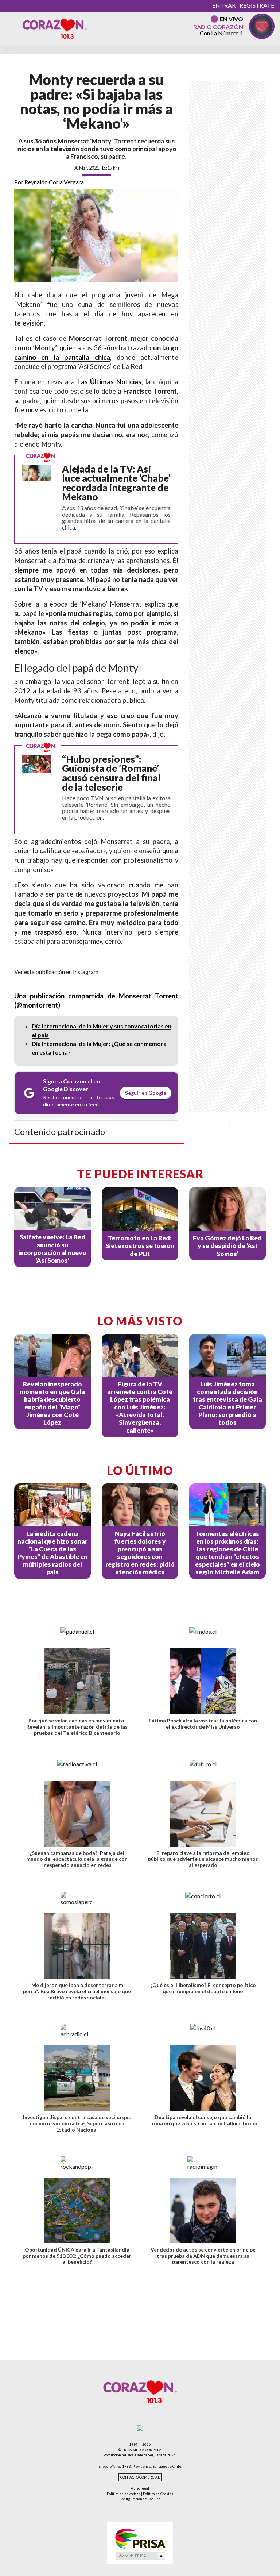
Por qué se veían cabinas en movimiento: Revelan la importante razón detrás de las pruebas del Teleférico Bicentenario (77, 1727)
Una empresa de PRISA (140, 2538)
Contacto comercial (140, 2477)
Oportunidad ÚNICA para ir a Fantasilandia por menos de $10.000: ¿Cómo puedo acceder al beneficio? (77, 2256)
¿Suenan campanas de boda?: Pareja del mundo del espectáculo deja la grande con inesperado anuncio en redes (77, 1859)
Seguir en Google (146, 1093)
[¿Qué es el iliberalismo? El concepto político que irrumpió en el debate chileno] (203, 1946)
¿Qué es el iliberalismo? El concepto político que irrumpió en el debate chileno (203, 1988)
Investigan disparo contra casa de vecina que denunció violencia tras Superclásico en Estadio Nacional (77, 2123)
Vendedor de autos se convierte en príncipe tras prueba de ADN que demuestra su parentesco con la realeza (203, 2256)
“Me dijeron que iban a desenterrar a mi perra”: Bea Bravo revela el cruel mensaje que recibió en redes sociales (77, 1991)
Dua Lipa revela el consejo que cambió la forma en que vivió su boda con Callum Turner (203, 2120)
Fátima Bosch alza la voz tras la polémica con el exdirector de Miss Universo (203, 1724)
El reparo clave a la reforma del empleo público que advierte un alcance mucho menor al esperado (203, 1859)
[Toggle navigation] (11, 50)
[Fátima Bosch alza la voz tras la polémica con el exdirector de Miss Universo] (203, 1681)
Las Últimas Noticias (109, 382)
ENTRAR (224, 5)
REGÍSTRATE (257, 5)
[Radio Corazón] (55, 28)
